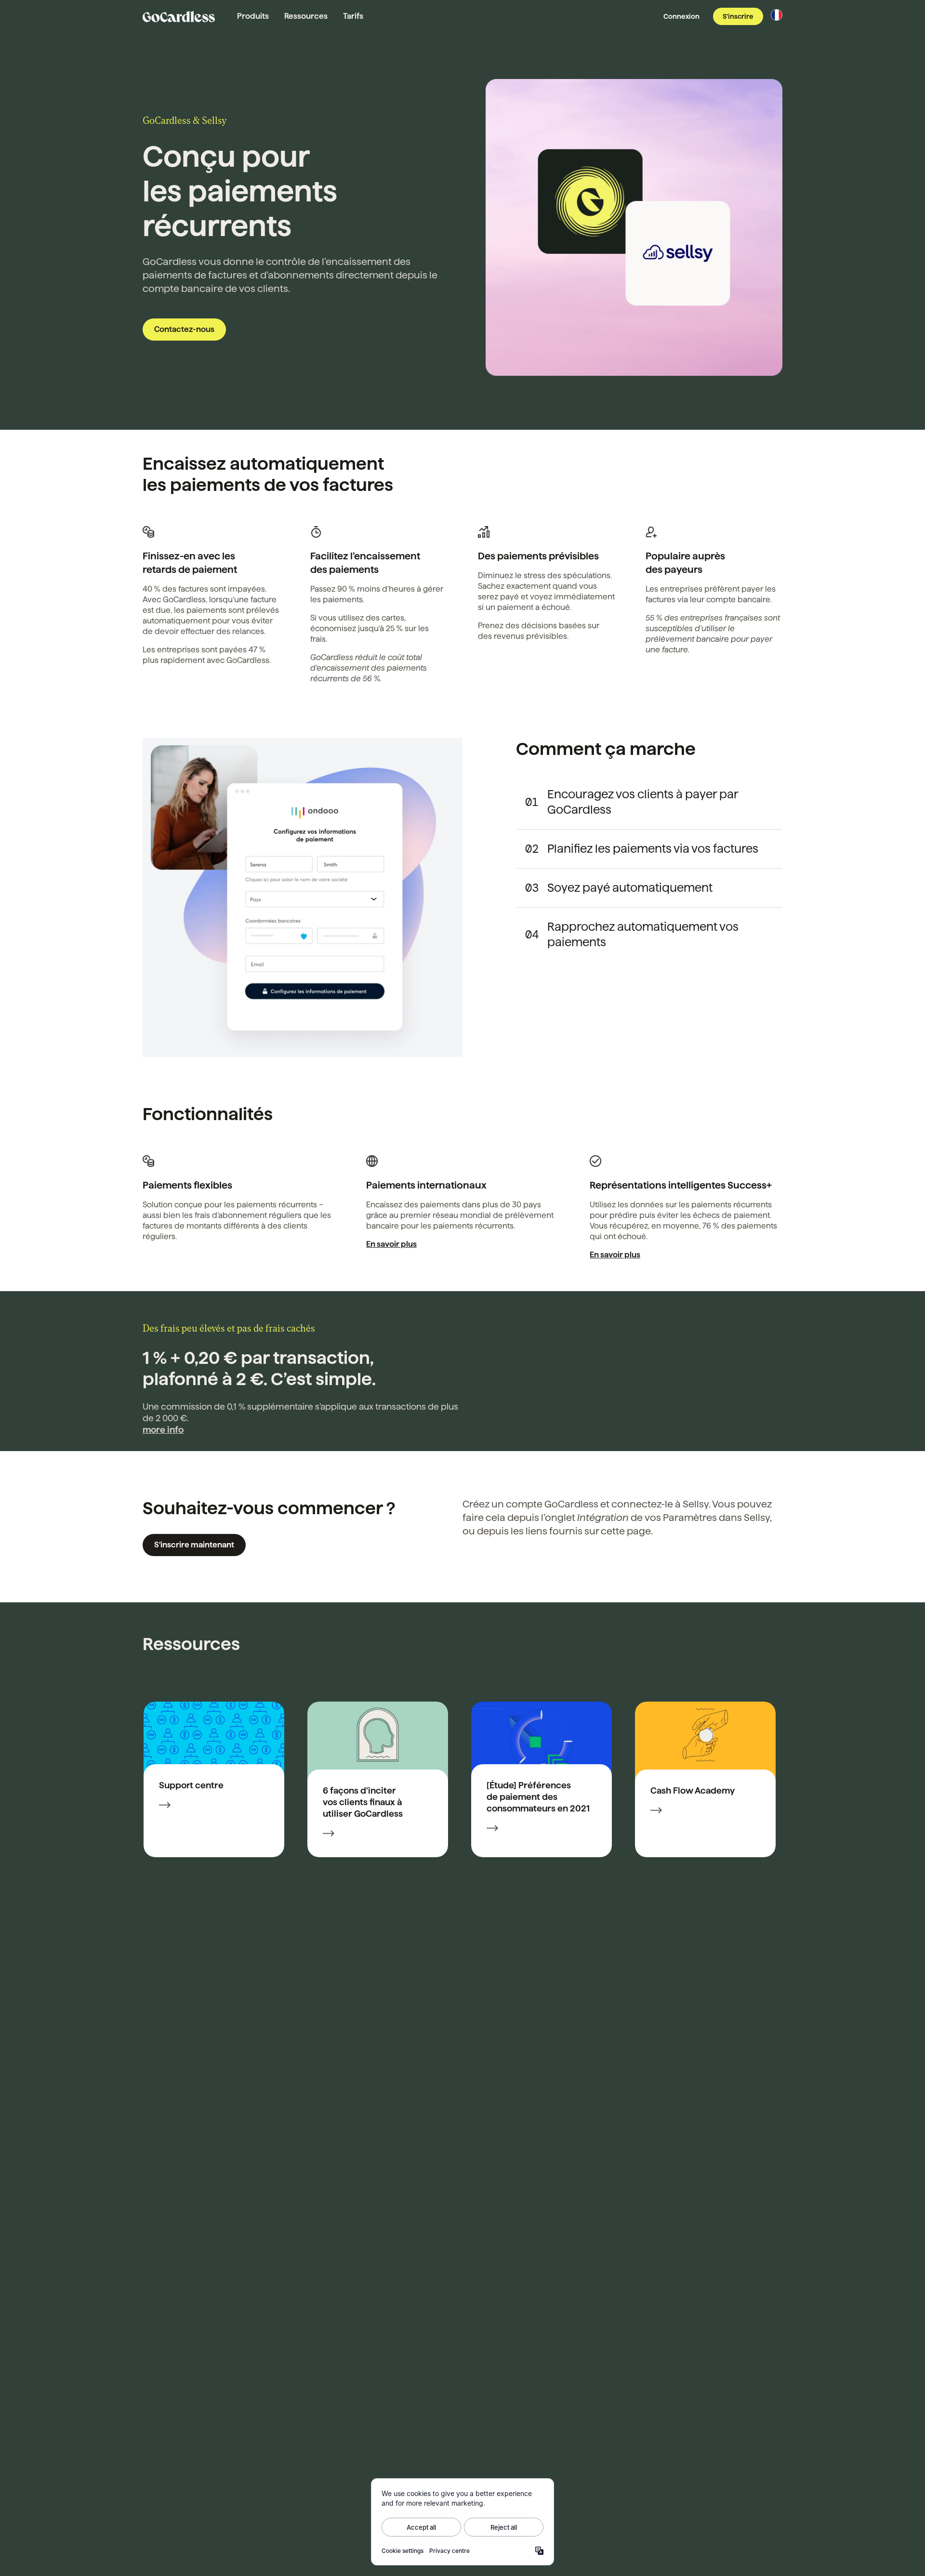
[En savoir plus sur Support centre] (165, 1806)
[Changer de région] (777, 15)
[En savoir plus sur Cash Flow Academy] (656, 1811)
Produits (253, 16)
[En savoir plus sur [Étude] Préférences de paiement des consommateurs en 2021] (492, 1829)
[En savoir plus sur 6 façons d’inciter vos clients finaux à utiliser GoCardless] (329, 1835)
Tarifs (353, 16)
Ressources (306, 16)
